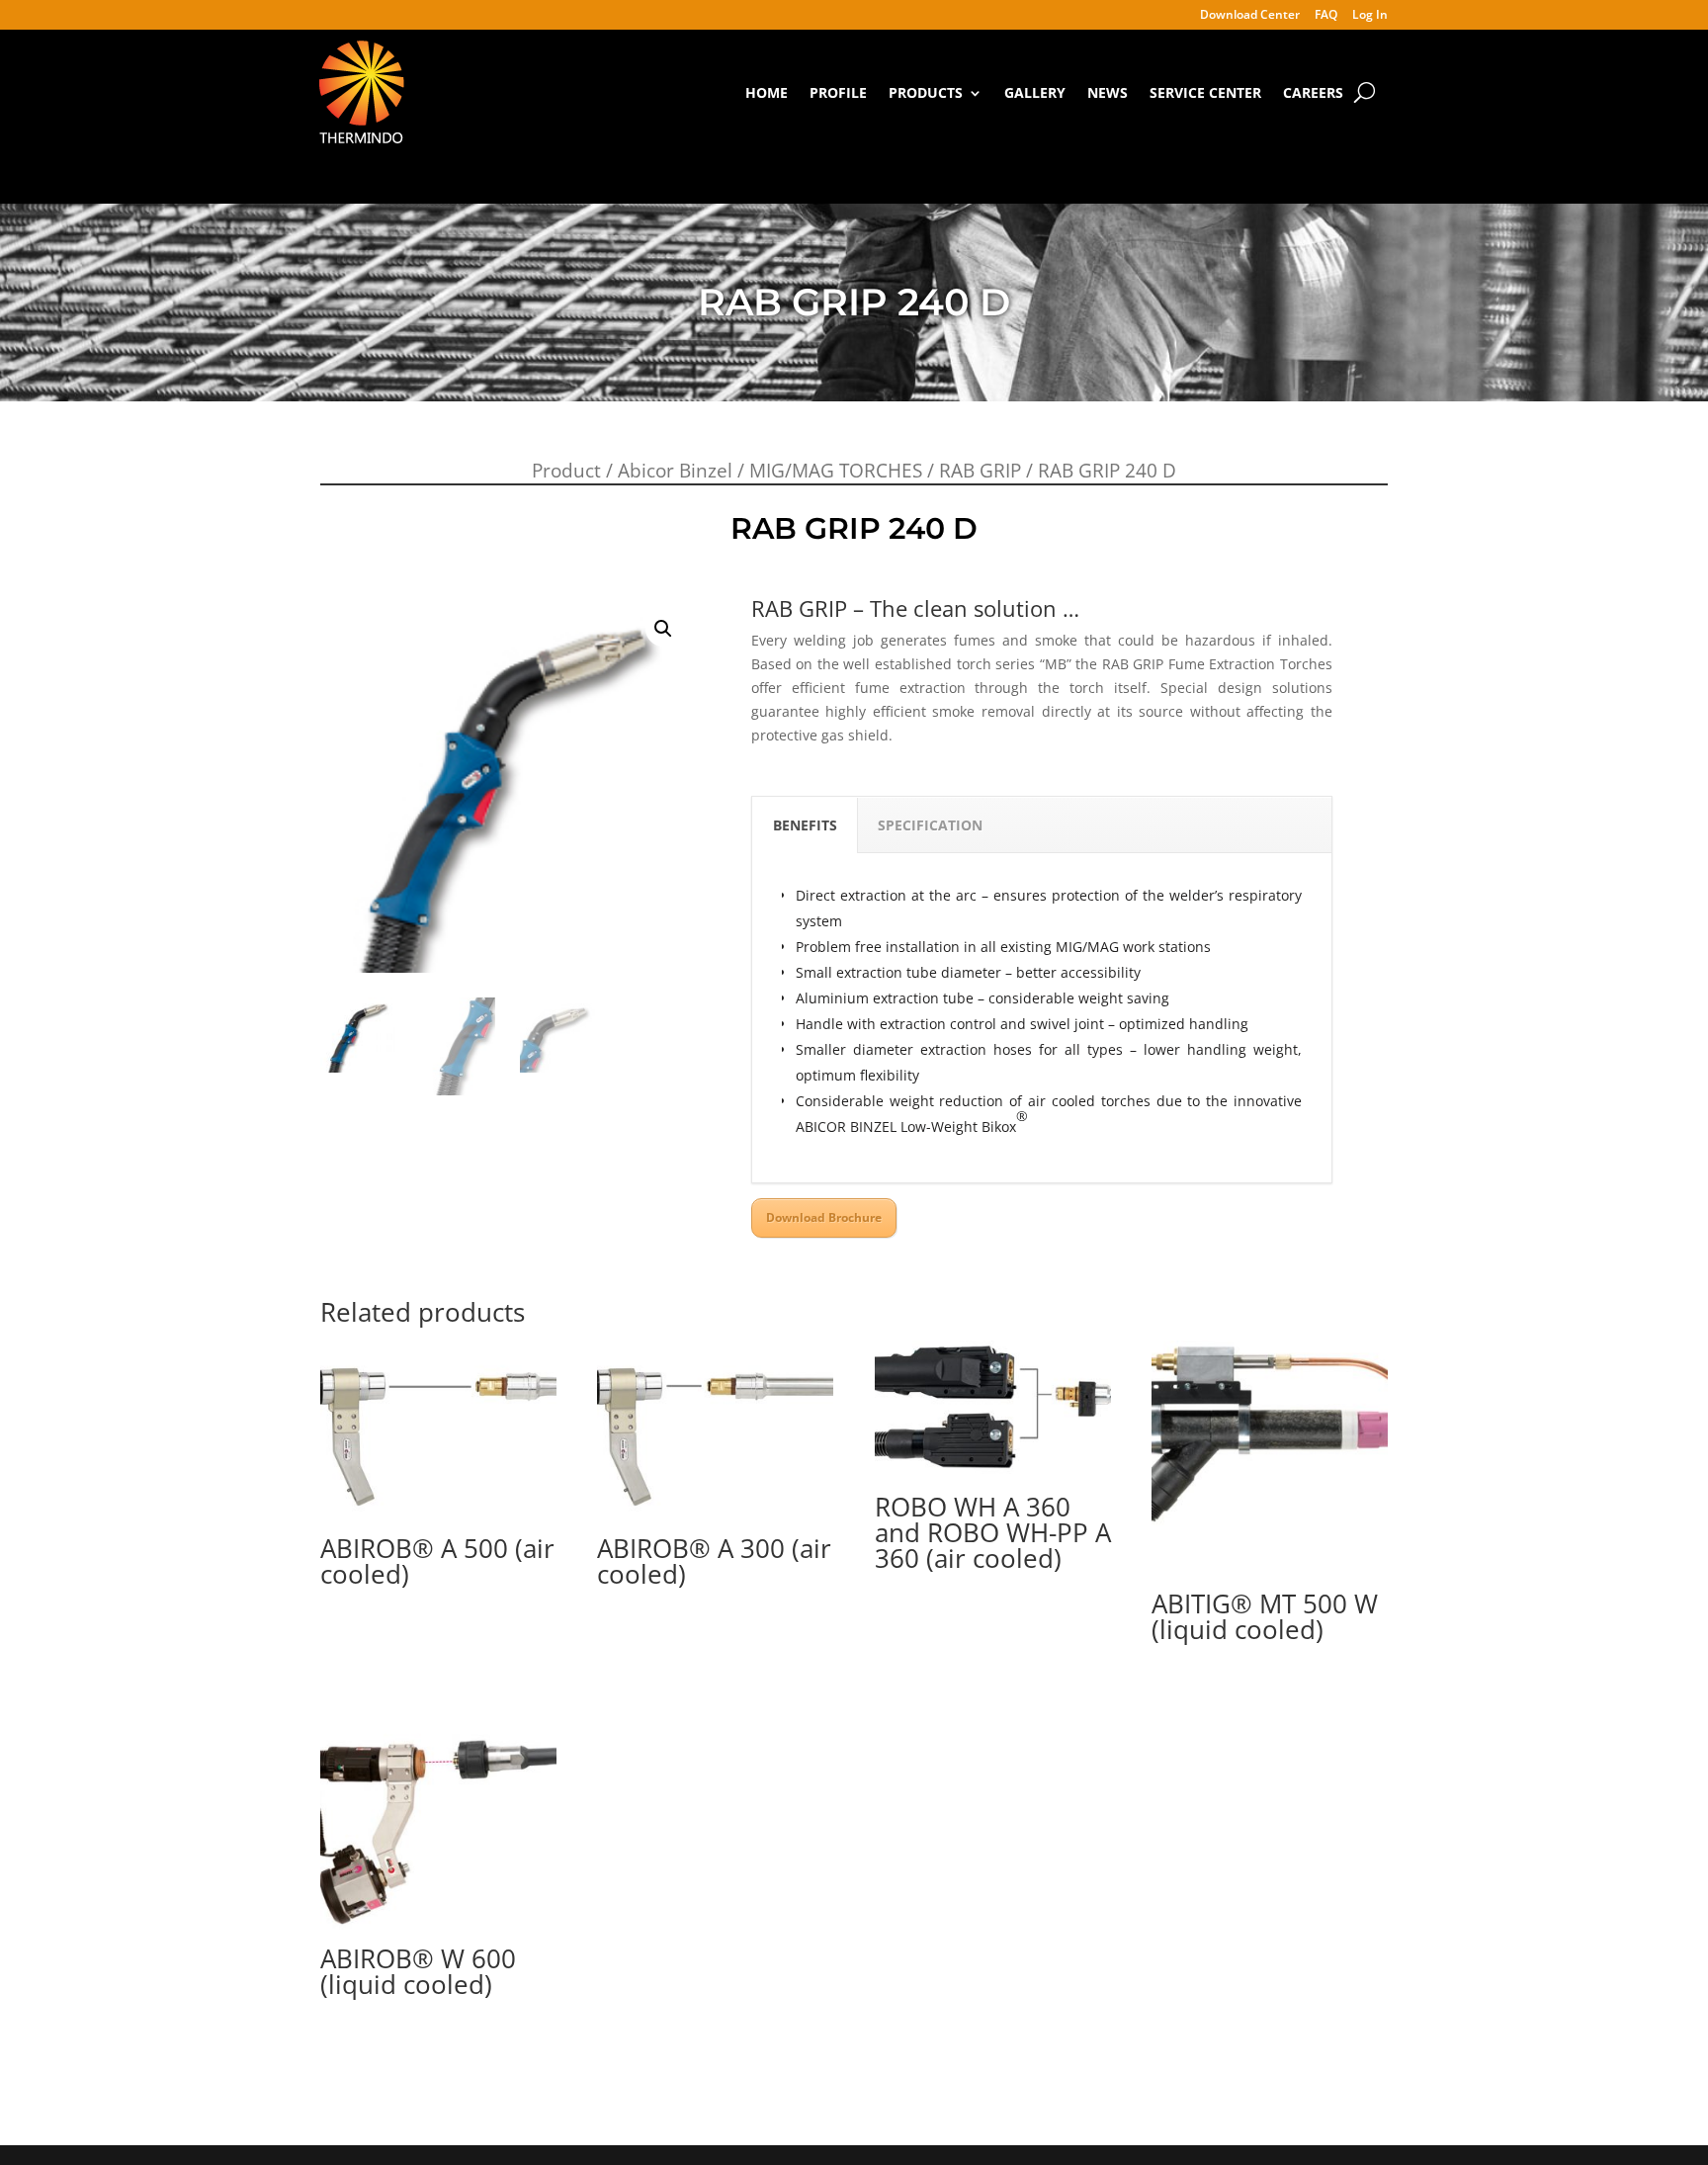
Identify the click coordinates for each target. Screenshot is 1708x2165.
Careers (1313, 92)
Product (566, 471)
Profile (838, 92)
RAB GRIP (980, 471)
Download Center (1250, 16)
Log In (1370, 16)
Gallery (1035, 92)
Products (926, 92)
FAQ (1326, 16)
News (1108, 92)
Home (767, 92)
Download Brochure (824, 1217)
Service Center (1205, 92)
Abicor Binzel (675, 471)
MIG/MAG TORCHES (836, 471)
